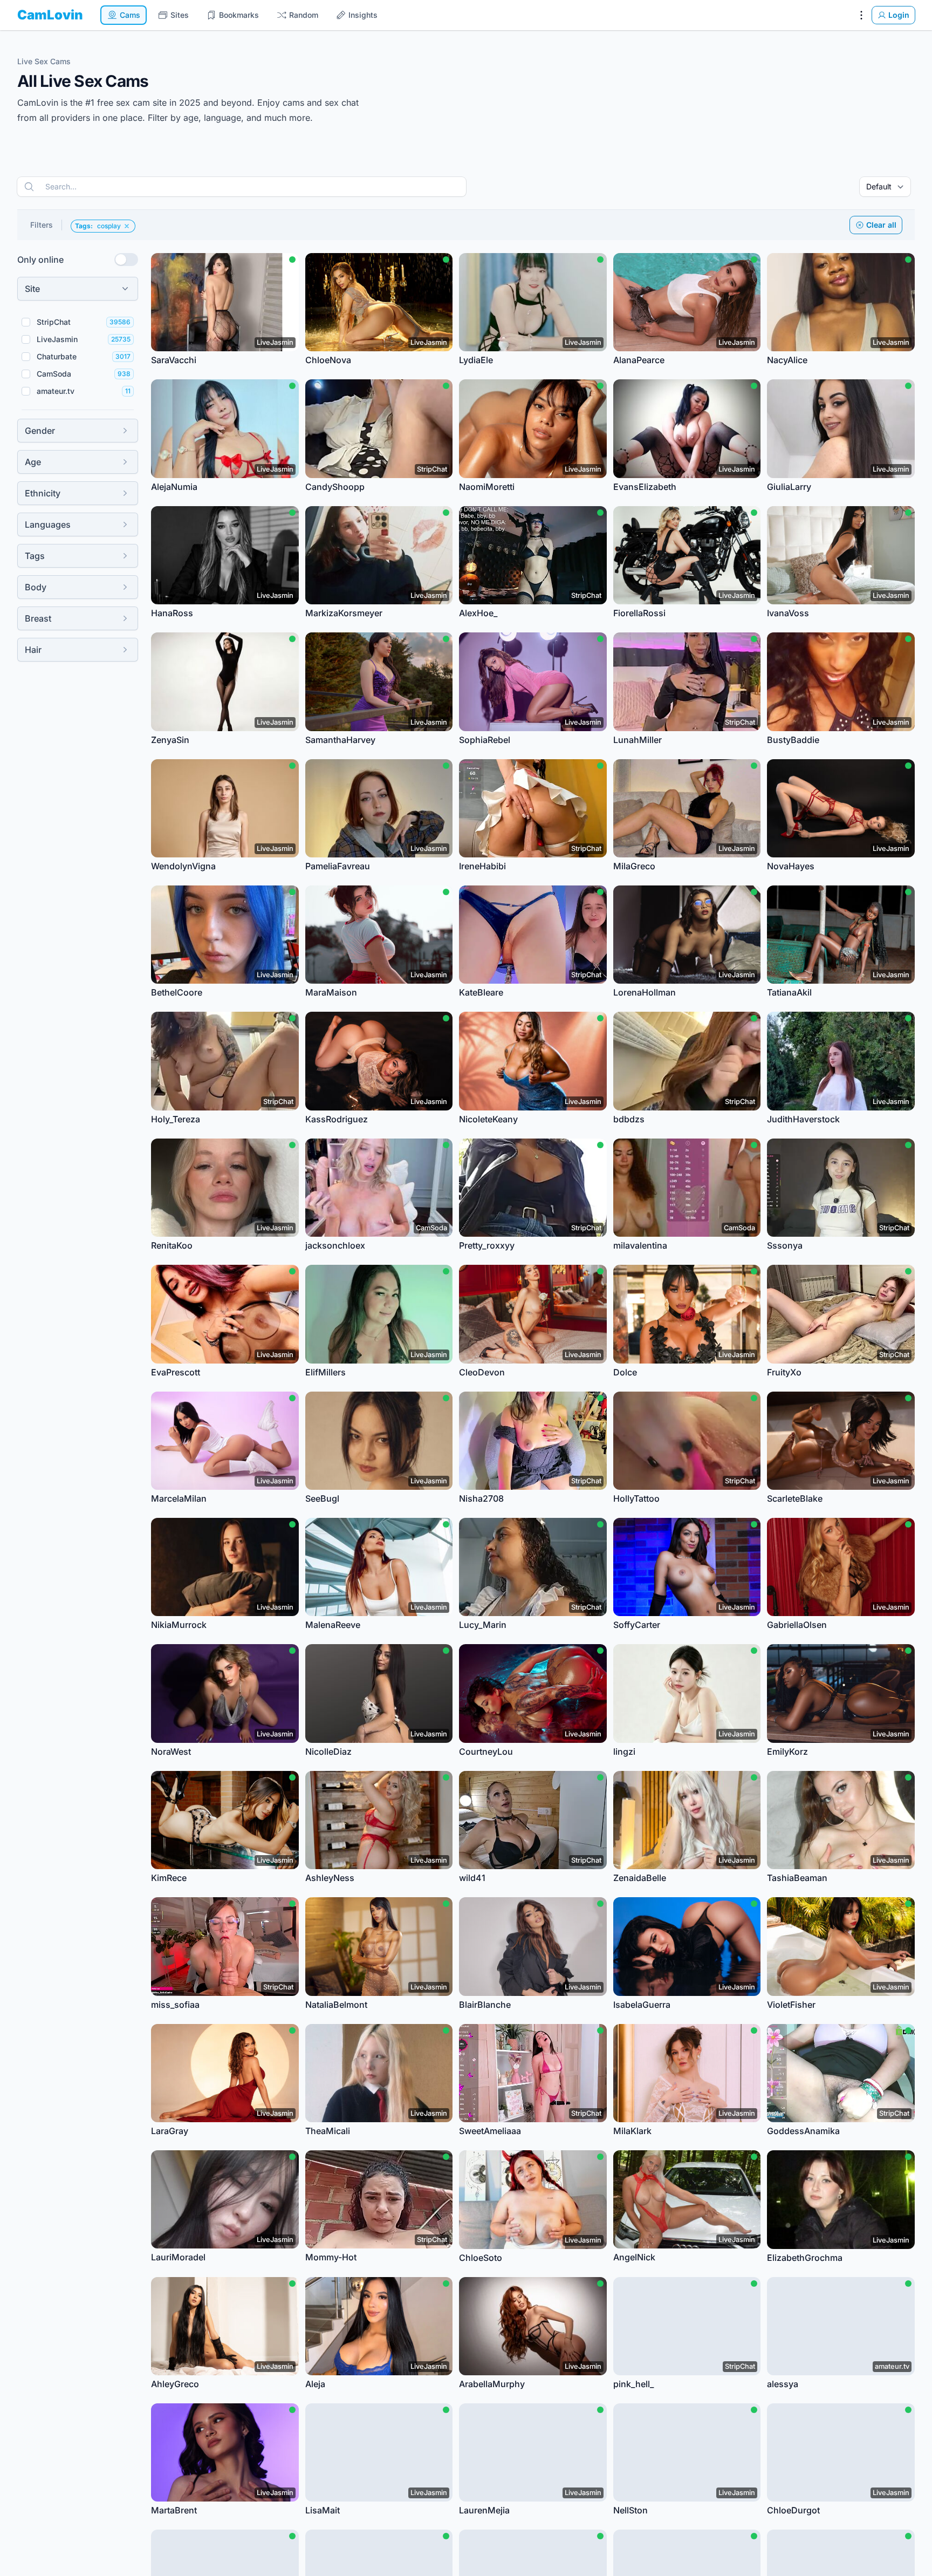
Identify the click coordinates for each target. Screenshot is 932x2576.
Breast (38, 618)
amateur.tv (56, 391)
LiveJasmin (57, 339)
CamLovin (50, 15)
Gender (40, 431)
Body (36, 587)
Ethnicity (43, 493)
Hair (33, 650)
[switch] (126, 260)
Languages (48, 524)
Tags (35, 556)
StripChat (54, 322)
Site (32, 289)
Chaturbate (57, 356)
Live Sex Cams (44, 61)
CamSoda (54, 374)
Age (33, 462)
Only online (40, 260)
